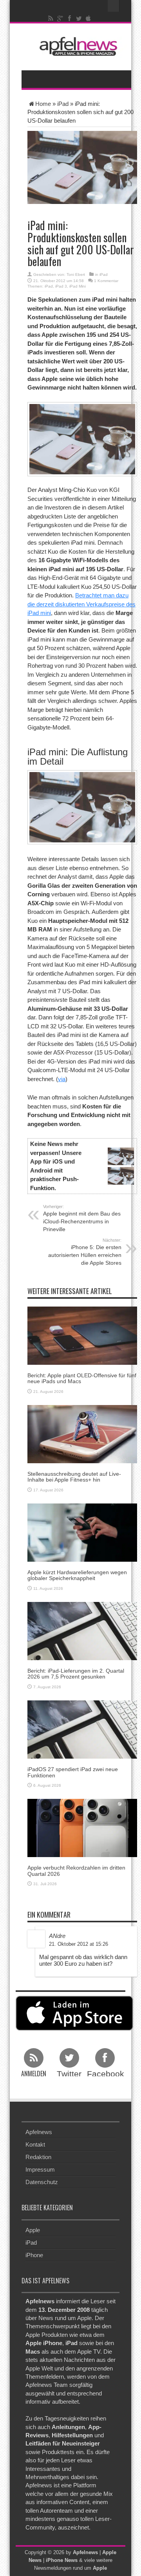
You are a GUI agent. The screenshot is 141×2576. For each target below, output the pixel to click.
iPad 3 (61, 286)
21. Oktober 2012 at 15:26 (79, 1944)
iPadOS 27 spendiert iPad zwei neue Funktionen (73, 1772)
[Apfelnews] (76, 46)
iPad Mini (78, 286)
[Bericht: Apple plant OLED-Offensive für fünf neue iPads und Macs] (82, 1335)
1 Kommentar (106, 281)
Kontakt (35, 2144)
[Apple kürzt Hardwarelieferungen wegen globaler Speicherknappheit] (82, 1532)
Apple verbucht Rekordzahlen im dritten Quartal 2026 (76, 1871)
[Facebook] (70, 18)
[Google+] (60, 18)
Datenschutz (42, 2182)
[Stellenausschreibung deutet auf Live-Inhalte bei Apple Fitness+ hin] (82, 1433)
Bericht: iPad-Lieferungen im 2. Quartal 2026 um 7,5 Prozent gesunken (76, 1674)
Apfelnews (39, 2132)
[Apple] (89, 18)
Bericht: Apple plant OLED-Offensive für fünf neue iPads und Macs (82, 1378)
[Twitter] (79, 18)
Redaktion (38, 2157)
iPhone (34, 2255)
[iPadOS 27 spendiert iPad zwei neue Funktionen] (82, 1729)
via (62, 1079)
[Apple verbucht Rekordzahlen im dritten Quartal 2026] (82, 1828)
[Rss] (51, 18)
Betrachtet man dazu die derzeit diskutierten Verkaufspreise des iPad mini (81, 604)
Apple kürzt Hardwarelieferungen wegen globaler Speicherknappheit (77, 1575)
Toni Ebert (76, 274)
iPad (63, 104)
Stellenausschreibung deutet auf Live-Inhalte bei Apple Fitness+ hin (74, 1477)
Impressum (40, 2169)
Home (43, 104)
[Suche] (114, 6)
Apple (33, 2230)
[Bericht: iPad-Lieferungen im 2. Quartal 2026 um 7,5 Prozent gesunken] (82, 1630)
